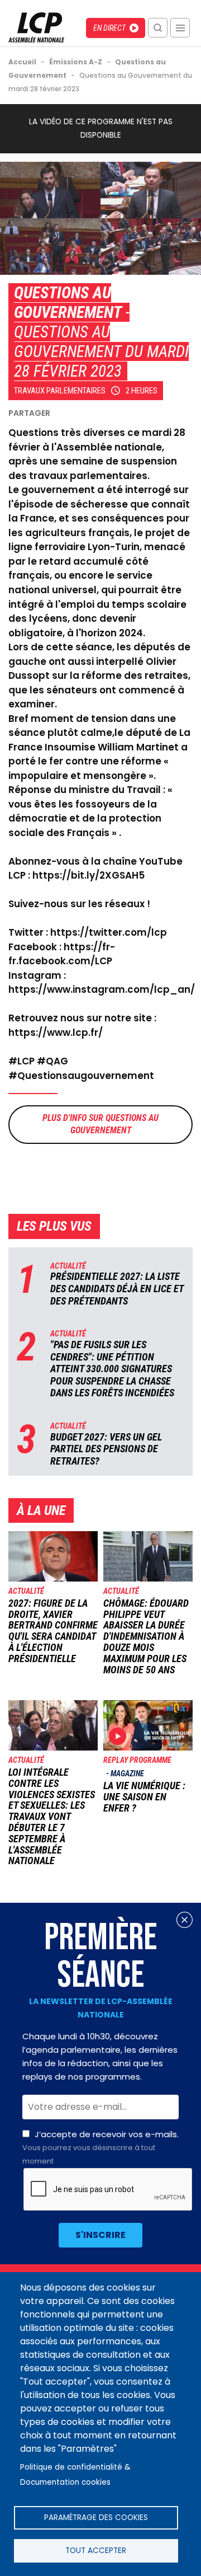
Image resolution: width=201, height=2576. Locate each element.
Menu (180, 28)
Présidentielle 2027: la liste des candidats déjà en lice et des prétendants (117, 1288)
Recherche (158, 28)
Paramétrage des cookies (96, 2518)
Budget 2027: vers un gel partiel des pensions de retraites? (106, 1449)
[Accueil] (36, 39)
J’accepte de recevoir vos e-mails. (100, 2147)
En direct (109, 28)
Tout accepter (96, 2551)
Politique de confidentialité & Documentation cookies (75, 2475)
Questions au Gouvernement (68, 302)
